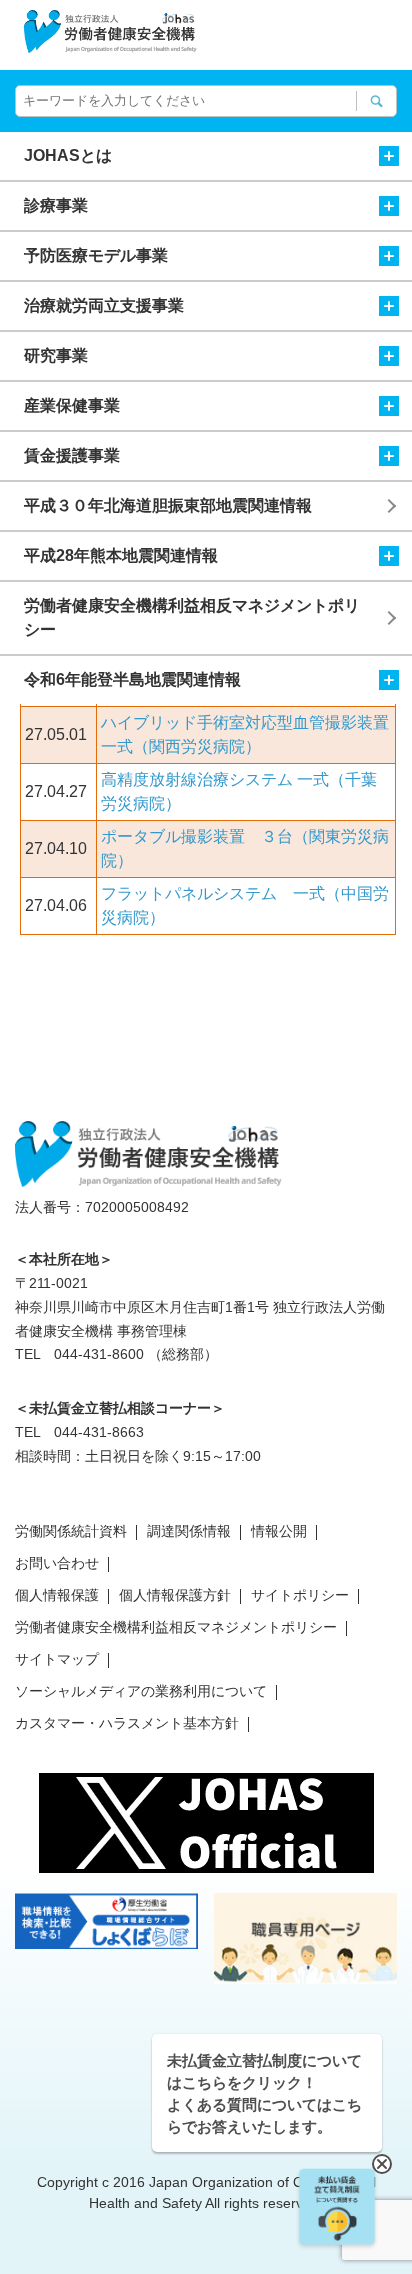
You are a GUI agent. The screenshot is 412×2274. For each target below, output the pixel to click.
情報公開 (279, 1531)
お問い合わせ (57, 1563)
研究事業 (56, 355)
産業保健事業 (72, 405)
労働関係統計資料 (71, 1531)
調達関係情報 (189, 1531)
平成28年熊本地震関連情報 (121, 555)
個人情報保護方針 (175, 1595)
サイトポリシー (300, 1595)
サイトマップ (57, 1659)
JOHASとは (68, 155)
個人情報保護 (57, 1595)
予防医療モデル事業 (96, 255)
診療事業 (56, 205)
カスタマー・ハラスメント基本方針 (127, 1723)
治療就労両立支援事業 (104, 305)
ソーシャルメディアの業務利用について (141, 1691)
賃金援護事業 (72, 455)
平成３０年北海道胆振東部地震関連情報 (168, 505)
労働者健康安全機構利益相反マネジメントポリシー (192, 617)
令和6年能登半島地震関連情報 (132, 679)
